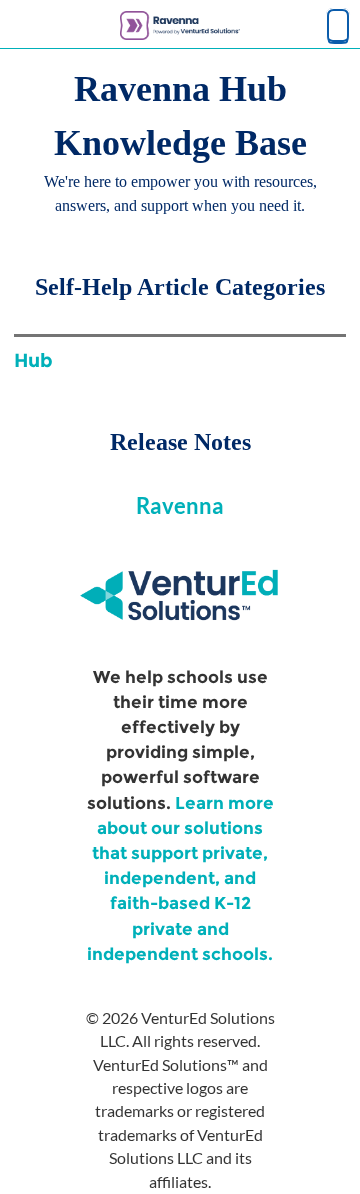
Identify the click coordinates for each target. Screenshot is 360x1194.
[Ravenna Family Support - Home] (180, 25)
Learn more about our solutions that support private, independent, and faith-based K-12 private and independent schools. (180, 878)
